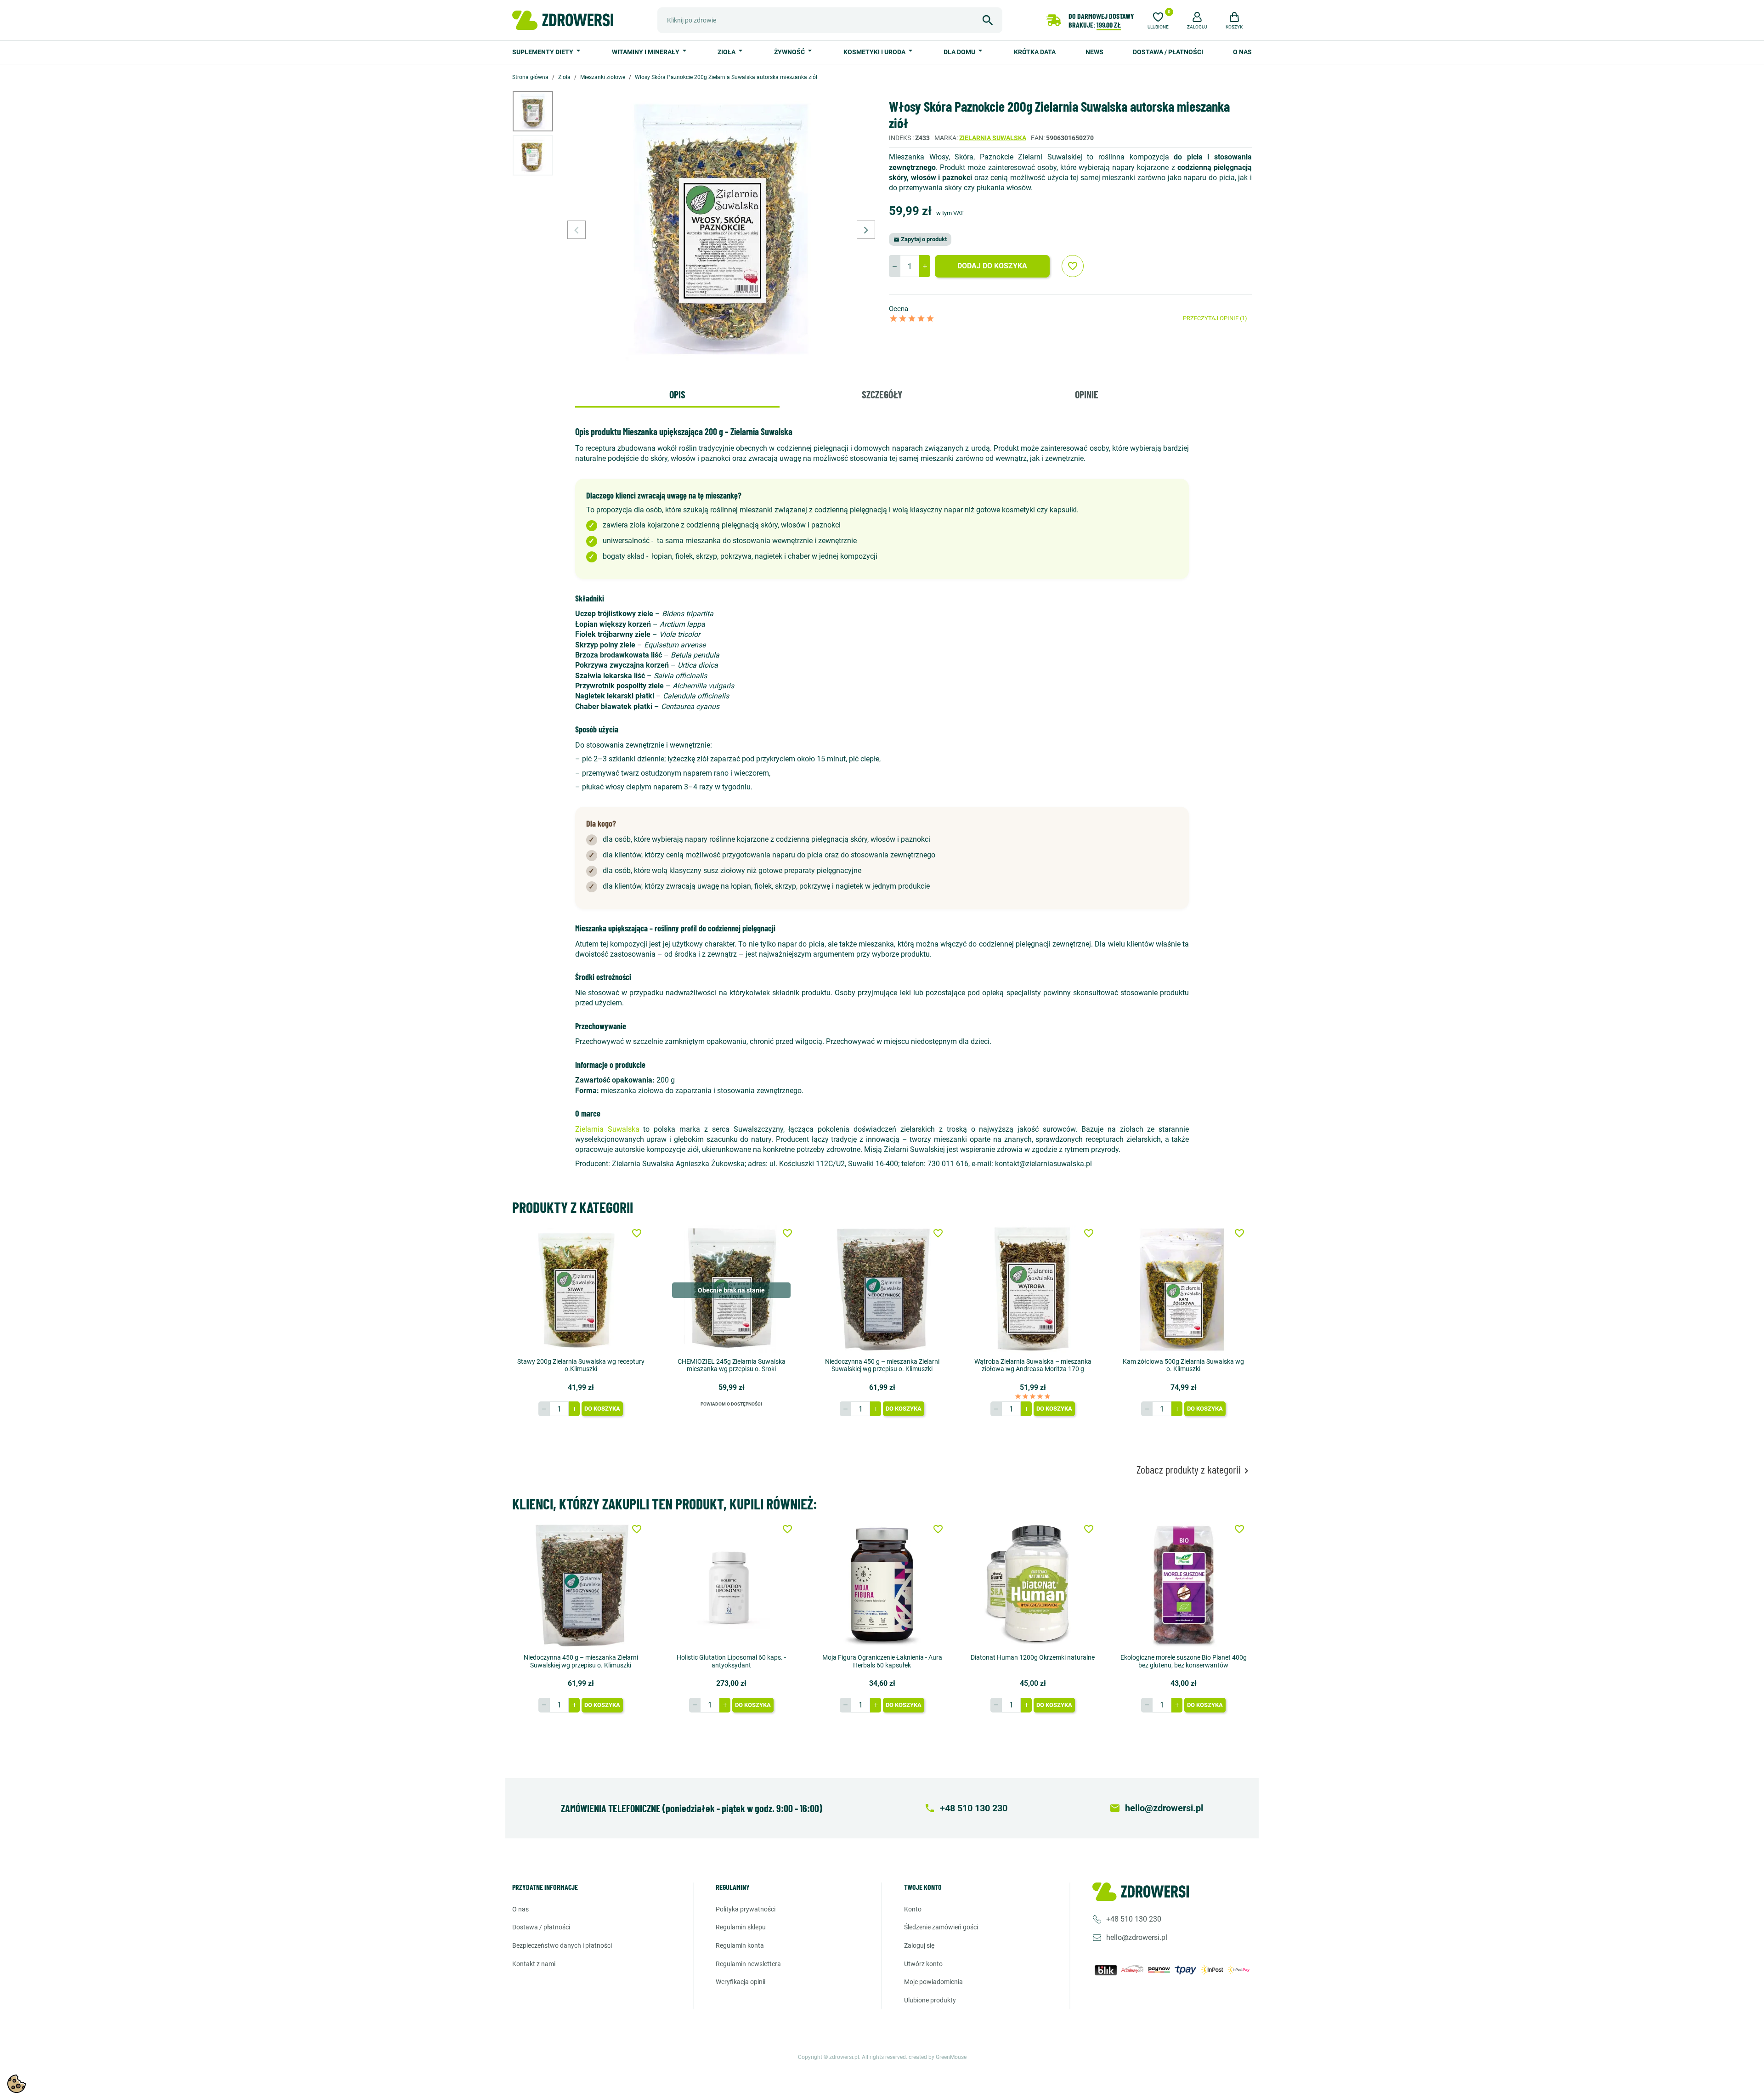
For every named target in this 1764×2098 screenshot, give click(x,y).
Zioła (727, 52)
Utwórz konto (923, 1964)
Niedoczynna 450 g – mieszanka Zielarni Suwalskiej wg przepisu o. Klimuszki (882, 1365)
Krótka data (1035, 52)
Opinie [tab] (1087, 394)
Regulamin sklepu (741, 1927)
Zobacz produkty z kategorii (1194, 1470)
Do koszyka (602, 1409)
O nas (1242, 52)
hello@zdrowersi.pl (1137, 1937)
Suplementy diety (543, 52)
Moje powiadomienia (933, 1982)
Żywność (790, 52)
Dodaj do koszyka (992, 266)
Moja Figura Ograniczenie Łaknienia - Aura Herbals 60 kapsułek (882, 1661)
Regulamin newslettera (748, 1964)
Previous (577, 230)
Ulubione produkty (930, 2000)
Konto (913, 1909)
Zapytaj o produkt (920, 239)
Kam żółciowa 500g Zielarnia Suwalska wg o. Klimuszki (1183, 1365)
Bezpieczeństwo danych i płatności (562, 1945)
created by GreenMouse (938, 2057)
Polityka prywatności (746, 1909)
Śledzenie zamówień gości (941, 1927)
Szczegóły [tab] (882, 394)
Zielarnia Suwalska (993, 138)
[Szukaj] (988, 20)
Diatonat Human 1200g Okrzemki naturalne (1033, 1657)
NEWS (1094, 52)
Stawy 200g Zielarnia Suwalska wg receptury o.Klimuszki (581, 1365)
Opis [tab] (677, 394)
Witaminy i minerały (646, 52)
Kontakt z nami (534, 1964)
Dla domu (960, 52)
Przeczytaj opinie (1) (1215, 318)
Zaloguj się (919, 1945)
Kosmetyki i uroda (875, 52)
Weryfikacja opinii (741, 1982)
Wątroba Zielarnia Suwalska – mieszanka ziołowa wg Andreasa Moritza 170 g (1033, 1365)
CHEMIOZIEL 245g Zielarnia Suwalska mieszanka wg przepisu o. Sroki (732, 1365)
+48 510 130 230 (1134, 1919)
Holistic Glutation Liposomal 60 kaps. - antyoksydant (731, 1661)
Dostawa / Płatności (1168, 52)
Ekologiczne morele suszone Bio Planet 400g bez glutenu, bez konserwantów (1184, 1661)
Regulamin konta (740, 1945)
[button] (1197, 19)
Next (866, 230)
